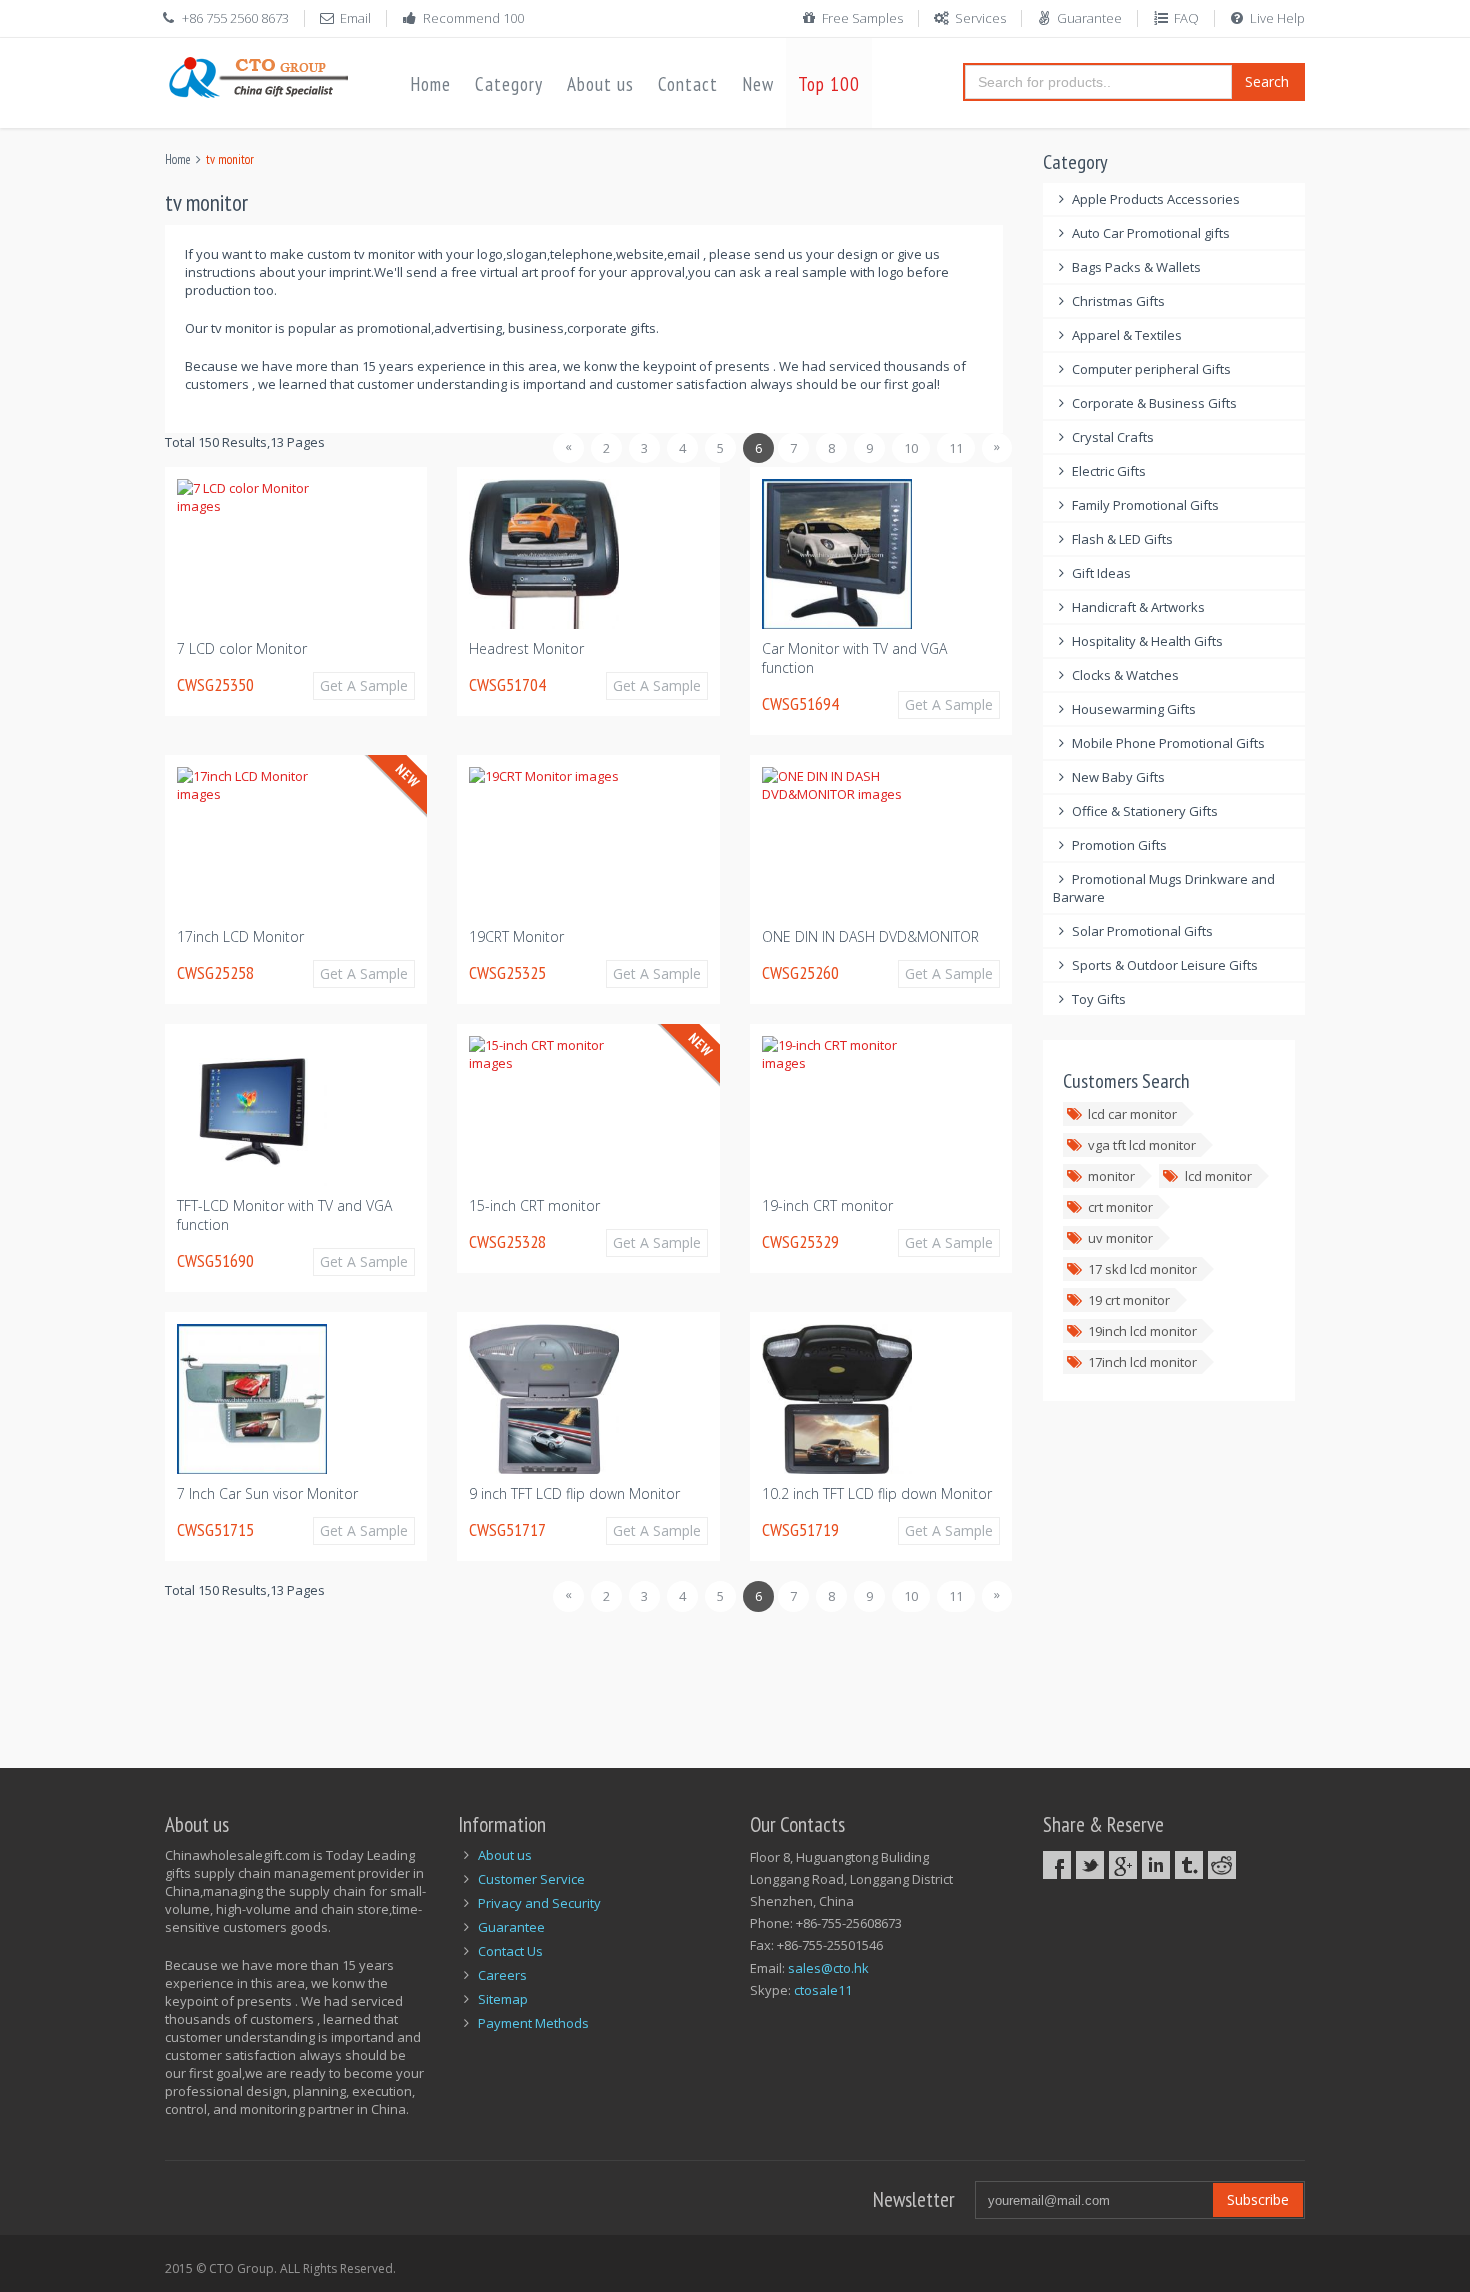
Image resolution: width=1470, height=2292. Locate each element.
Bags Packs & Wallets (1136, 267)
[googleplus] (1123, 1865)
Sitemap (503, 1999)
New (758, 84)
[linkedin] (1156, 1865)
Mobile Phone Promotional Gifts (1168, 743)
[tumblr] (1189, 1865)
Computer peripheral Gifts (1151, 369)
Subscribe (1258, 2199)
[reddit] (1222, 1865)
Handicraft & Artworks (1138, 607)
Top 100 (829, 84)
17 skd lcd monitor (1142, 1269)
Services (980, 18)
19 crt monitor (1129, 1300)
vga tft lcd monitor (1142, 1145)
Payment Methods (533, 2023)
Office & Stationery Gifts (1145, 811)
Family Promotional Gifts (1145, 505)
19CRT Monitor (516, 936)
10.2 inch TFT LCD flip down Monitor (877, 1493)
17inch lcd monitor (1142, 1362)
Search (1267, 81)
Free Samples (862, 18)
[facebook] (1057, 1865)
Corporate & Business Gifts (1154, 403)
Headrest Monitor (526, 648)
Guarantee (1089, 18)
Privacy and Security (539, 1903)
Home (430, 84)
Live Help (1277, 18)
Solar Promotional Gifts (1142, 931)
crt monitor (1120, 1207)
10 (911, 448)
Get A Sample (364, 685)
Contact (688, 84)
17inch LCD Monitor (240, 936)
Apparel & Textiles (1127, 335)
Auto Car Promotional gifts (1151, 233)
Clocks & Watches (1125, 675)
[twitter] (1090, 1865)
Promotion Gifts (1119, 845)
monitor (1111, 1176)
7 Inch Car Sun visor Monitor (267, 1493)
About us (600, 84)
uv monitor (1120, 1238)
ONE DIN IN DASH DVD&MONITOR (870, 936)
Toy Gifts (1099, 999)
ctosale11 (823, 1990)
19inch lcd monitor (1142, 1331)
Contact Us (510, 1951)
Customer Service (531, 1879)
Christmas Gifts (1118, 301)
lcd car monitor (1132, 1114)
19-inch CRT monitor (827, 1205)
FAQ (1186, 18)
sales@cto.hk (828, 1968)
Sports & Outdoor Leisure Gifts (1165, 965)
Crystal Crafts (1113, 437)
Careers (502, 1975)
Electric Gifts (1109, 471)
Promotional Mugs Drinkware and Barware (1164, 888)
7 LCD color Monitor (242, 648)
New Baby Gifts (1118, 777)
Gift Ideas (1101, 573)
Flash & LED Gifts (1122, 539)
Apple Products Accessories (1156, 199)
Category (509, 84)
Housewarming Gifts (1134, 709)
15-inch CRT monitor (534, 1205)
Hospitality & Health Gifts (1147, 641)
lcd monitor (1218, 1176)
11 (956, 448)
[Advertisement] (529, 1679)
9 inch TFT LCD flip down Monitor (574, 1493)
